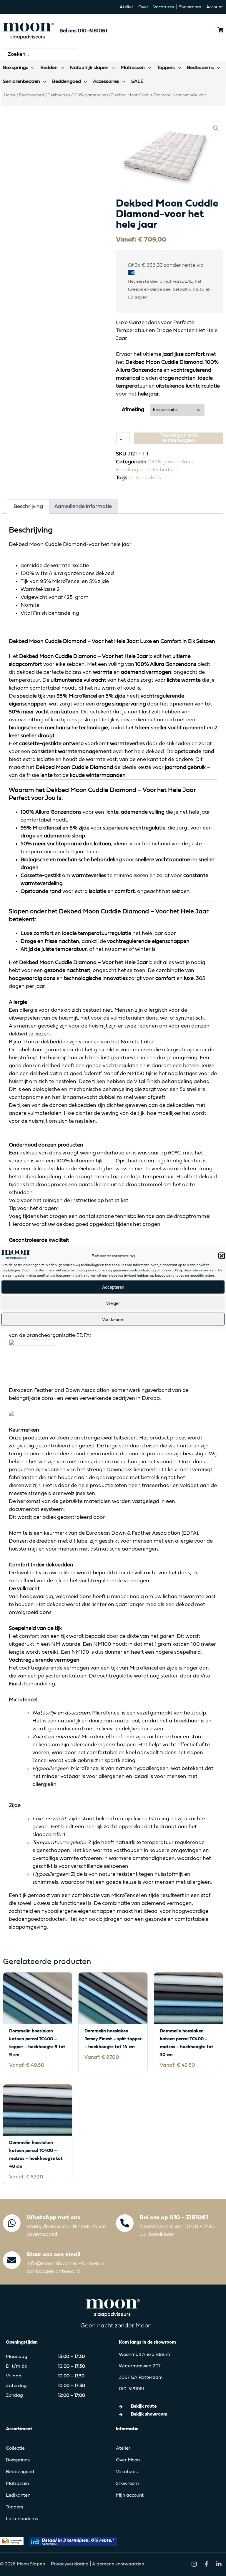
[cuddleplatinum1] (169, 157)
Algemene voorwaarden (118, 2564)
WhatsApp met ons (53, 2218)
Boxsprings (18, 2460)
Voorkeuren (113, 1319)
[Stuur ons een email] (12, 2260)
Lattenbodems (22, 2519)
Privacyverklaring (70, 2564)
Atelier (123, 2448)
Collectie (15, 2448)
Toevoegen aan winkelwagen (179, 438)
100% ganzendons (91, 95)
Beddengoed (31, 95)
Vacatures (127, 2472)
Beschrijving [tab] (28, 507)
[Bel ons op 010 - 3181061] (125, 2223)
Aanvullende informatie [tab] (83, 507)
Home (10, 95)
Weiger (113, 1303)
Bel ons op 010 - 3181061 (174, 2218)
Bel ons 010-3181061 (83, 31)
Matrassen (17, 2484)
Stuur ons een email (53, 2255)
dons (155, 478)
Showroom (127, 2484)
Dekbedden (59, 95)
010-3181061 (132, 2389)
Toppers (14, 2507)
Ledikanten (18, 2495)
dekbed (137, 478)
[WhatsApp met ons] (12, 2223)
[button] (222, 1256)
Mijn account (130, 2495)
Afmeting (133, 410)
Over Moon (128, 2460)
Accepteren (113, 1287)
